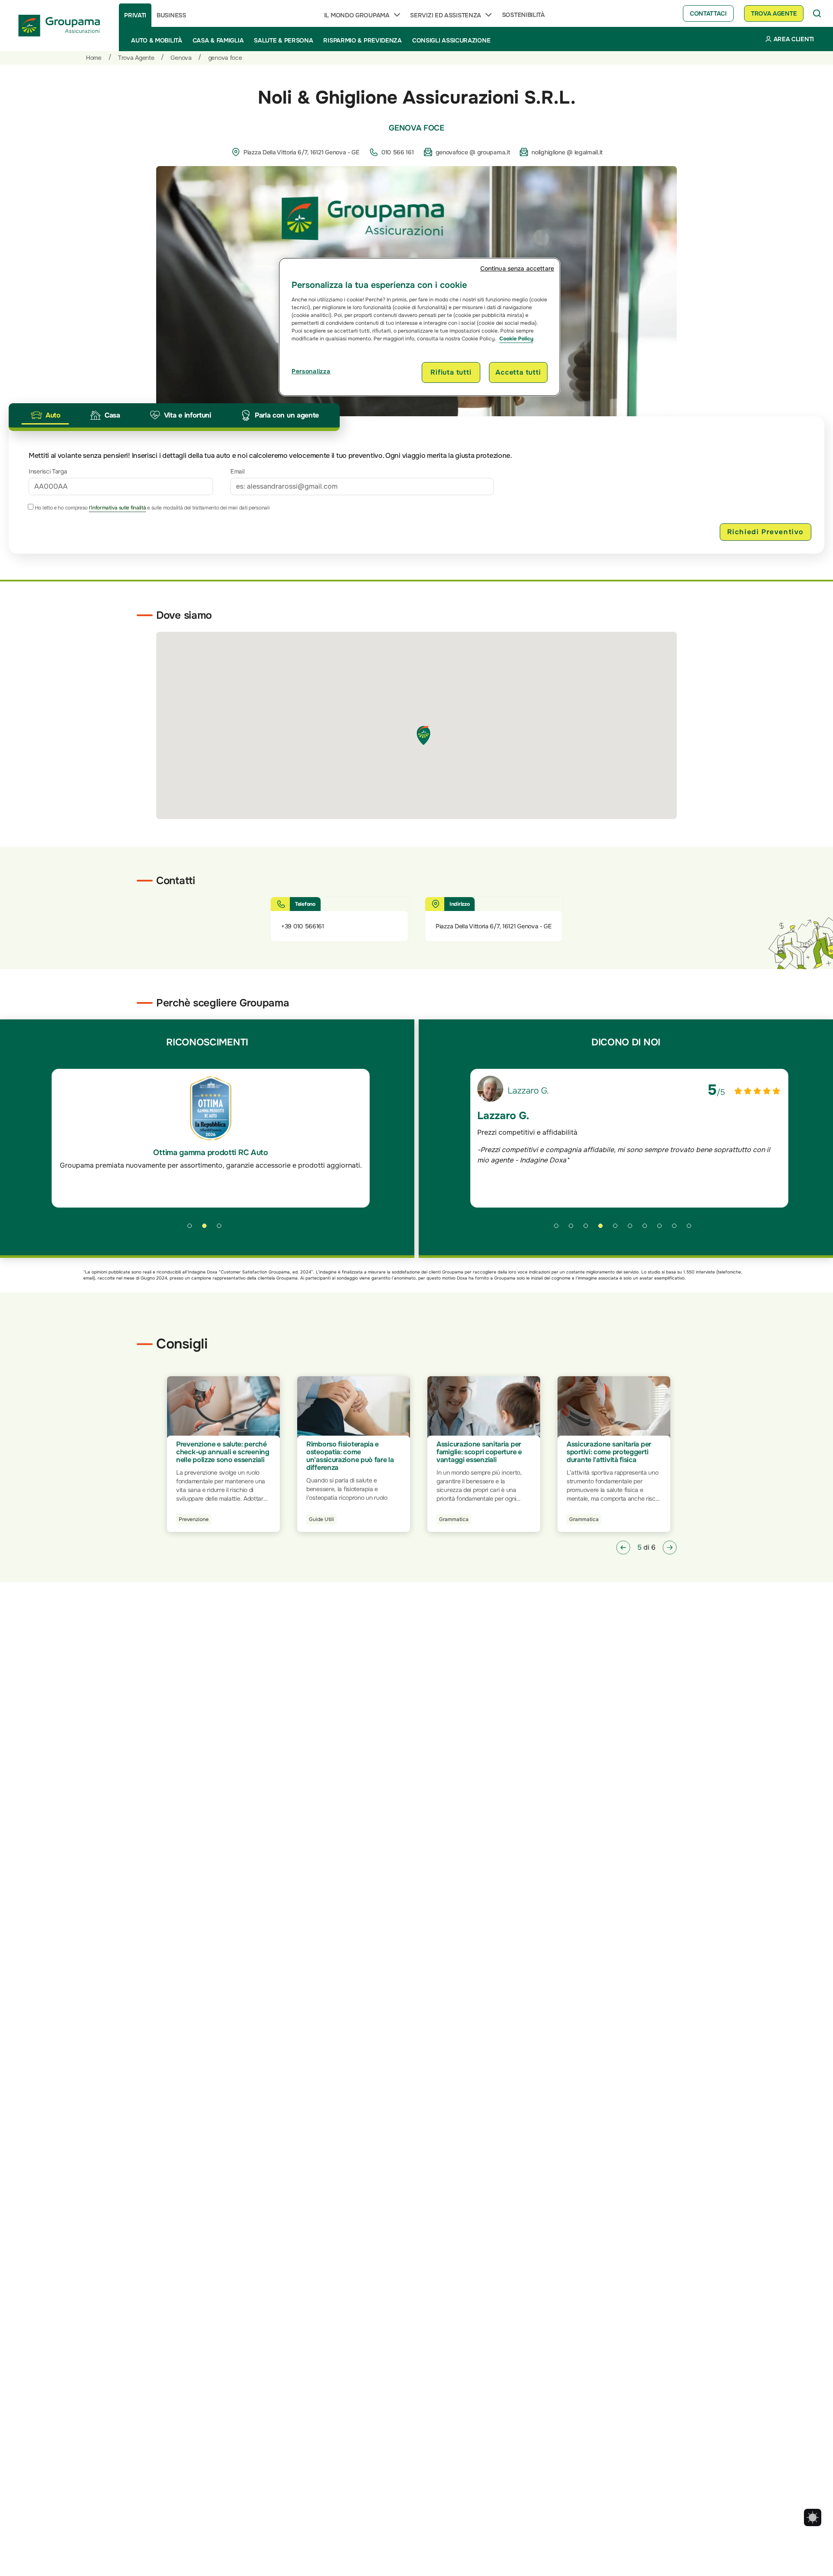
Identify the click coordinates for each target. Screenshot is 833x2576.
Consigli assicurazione (451, 40)
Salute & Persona (283, 40)
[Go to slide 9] (677, 1229)
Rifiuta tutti (451, 372)
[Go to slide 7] (648, 1229)
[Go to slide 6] (633, 1229)
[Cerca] (817, 13)
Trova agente (774, 13)
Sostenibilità (523, 15)
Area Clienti (794, 39)
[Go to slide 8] (662, 1229)
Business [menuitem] (171, 15)
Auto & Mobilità (157, 40)
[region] (420, 327)
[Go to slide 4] (603, 1229)
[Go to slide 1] (193, 1229)
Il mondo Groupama (357, 15)
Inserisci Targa (48, 471)
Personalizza (311, 371)
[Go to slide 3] (222, 1229)
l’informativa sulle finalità (118, 508)
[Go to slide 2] (207, 1229)
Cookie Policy (516, 339)
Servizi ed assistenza (446, 15)
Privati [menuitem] (135, 15)
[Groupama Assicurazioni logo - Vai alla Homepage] (59, 26)
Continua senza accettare (517, 268)
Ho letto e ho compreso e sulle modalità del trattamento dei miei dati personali (151, 508)
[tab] (45, 415)
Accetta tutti (518, 372)
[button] (623, 1548)
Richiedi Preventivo (766, 532)
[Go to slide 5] (618, 1229)
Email (238, 471)
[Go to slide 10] (692, 1229)
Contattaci (708, 13)
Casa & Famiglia (218, 40)
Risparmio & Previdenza (362, 40)
